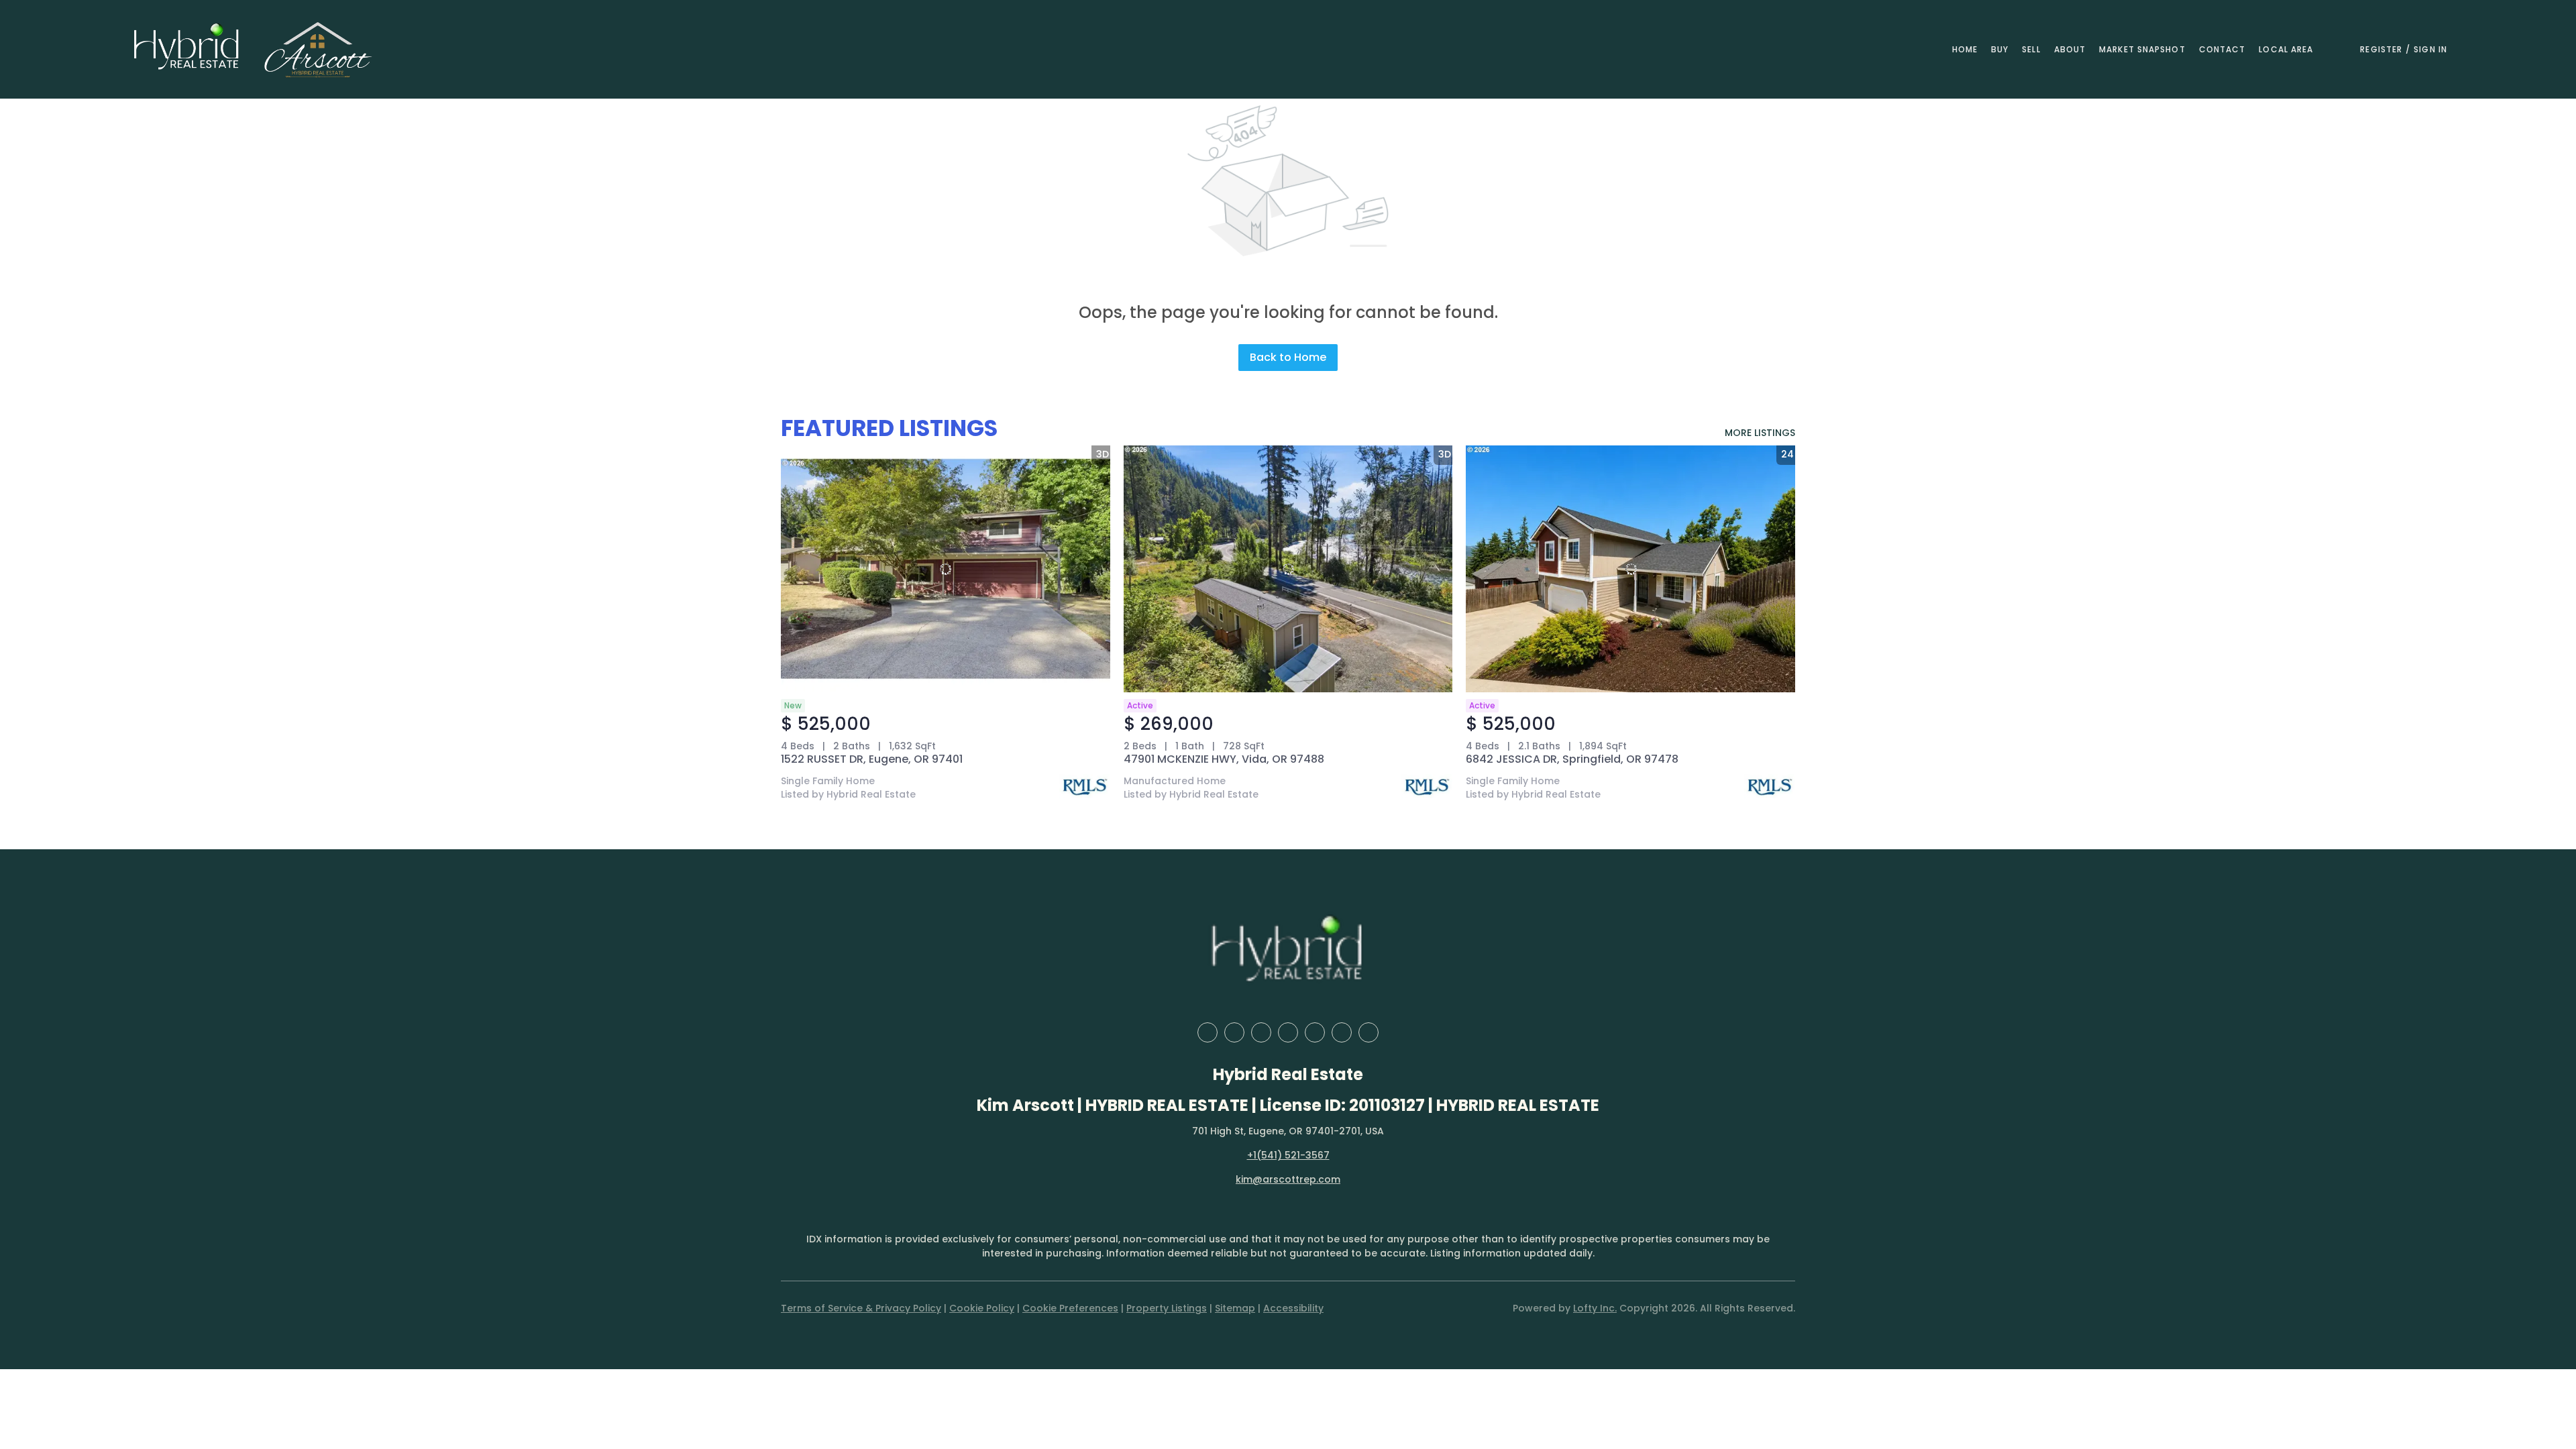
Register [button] (2381, 49)
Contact (2222, 49)
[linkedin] (1234, 1032)
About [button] (2070, 49)
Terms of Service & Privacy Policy (861, 1308)
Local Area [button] (2286, 49)
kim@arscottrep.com (1288, 1179)
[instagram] (1315, 1032)
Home (1965, 49)
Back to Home (1288, 357)
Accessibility (1293, 1308)
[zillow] (1261, 1032)
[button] (187, 49)
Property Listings (1167, 1308)
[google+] (1368, 1032)
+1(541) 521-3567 (1288, 1155)
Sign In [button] (2430, 49)
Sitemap (1235, 1308)
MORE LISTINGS (1760, 433)
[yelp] (1288, 1032)
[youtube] (1342, 1032)
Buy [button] (2000, 49)
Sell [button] (2031, 49)
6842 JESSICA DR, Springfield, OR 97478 (1572, 759)
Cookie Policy (982, 1308)
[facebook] (1207, 1032)
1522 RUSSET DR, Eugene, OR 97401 (872, 759)
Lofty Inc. (1595, 1308)
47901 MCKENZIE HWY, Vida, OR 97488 (1224, 759)
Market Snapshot (2142, 49)
